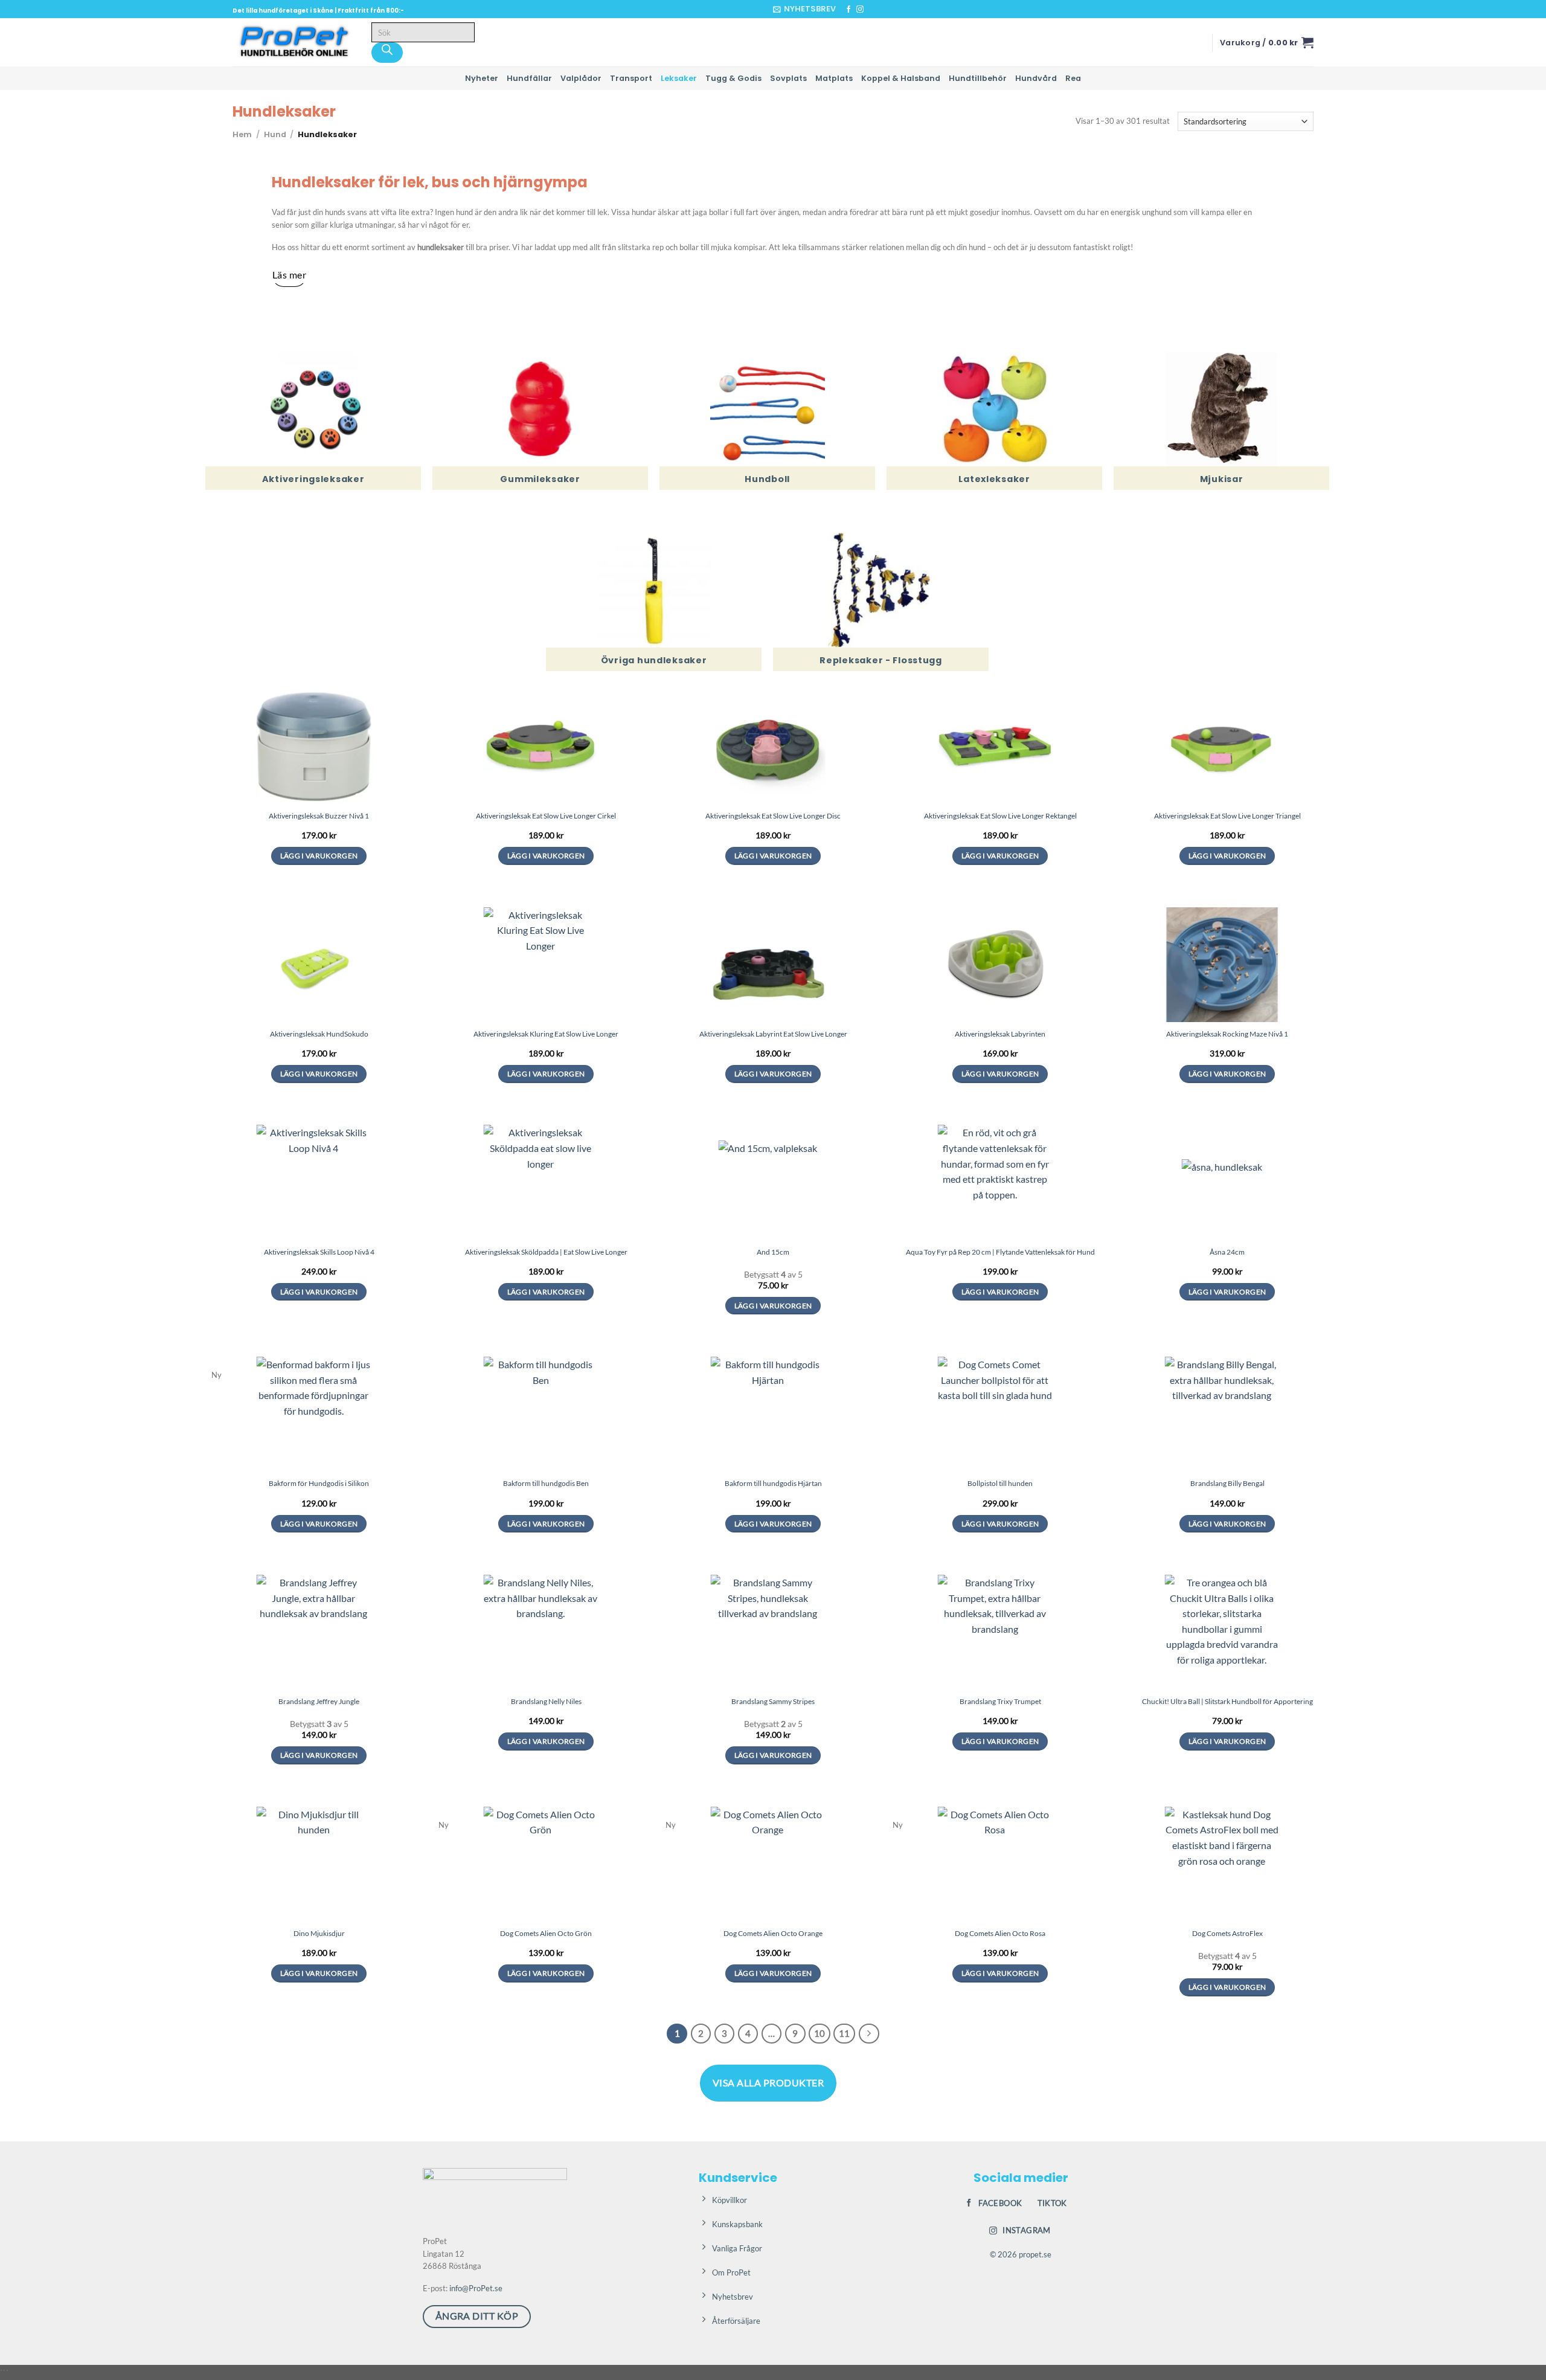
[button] (804, 9)
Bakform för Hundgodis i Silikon (319, 1483)
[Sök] (387, 53)
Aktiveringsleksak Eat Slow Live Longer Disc (773, 816)
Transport (631, 78)
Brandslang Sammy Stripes (773, 1701)
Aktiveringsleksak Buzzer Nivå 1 (319, 816)
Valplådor (581, 78)
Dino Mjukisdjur (319, 1933)
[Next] (869, 2034)
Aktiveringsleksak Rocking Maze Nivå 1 (1227, 1034)
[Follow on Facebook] (848, 10)
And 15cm (773, 1252)
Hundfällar (529, 78)
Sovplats (788, 78)
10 (820, 2033)
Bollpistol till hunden (1000, 1483)
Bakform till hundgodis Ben (546, 1483)
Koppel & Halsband (901, 78)
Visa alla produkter (768, 2082)
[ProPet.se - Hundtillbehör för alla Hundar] (293, 42)
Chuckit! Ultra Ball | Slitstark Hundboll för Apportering (1227, 1701)
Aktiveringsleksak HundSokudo (319, 1034)
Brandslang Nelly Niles (546, 1701)
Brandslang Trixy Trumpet (1000, 1701)
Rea (1073, 78)
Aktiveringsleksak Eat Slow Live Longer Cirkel (546, 816)
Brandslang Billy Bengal (1227, 1483)
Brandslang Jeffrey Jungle (319, 1701)
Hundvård (1036, 78)
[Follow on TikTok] (871, 10)
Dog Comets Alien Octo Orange (773, 1933)
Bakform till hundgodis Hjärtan (773, 1483)
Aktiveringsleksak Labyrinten (1000, 1034)
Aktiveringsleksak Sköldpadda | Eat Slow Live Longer (546, 1252)
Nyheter (482, 78)
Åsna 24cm (1227, 1252)
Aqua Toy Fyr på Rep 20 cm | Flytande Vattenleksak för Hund (1000, 1252)
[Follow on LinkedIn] (883, 10)
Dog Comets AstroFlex (1227, 1933)
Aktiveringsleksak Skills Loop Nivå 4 (319, 1252)
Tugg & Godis (733, 78)
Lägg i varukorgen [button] (319, 856)
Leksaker (679, 78)
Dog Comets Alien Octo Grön (546, 1933)
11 (844, 2033)
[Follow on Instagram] (860, 10)
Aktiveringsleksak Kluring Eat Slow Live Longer (546, 1034)
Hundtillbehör (978, 78)
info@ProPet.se (476, 2288)
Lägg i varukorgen (1227, 1524)
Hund (275, 134)
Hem (242, 134)
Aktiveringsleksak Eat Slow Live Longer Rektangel (1000, 816)
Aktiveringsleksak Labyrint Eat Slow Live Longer (773, 1034)
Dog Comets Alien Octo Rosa (1000, 1933)
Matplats (834, 78)
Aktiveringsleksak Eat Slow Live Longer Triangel (1227, 816)
